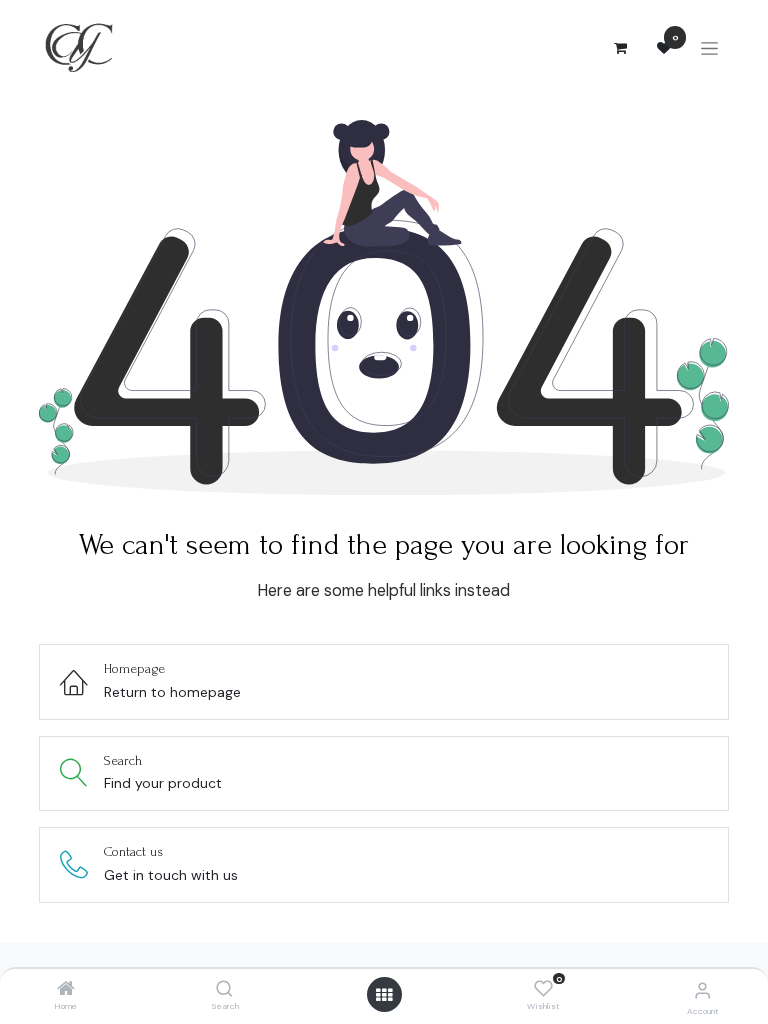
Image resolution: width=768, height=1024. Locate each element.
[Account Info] (702, 990)
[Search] (224, 990)
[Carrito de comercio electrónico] (620, 48)
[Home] (66, 990)
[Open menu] (384, 995)
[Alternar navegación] (709, 48)
